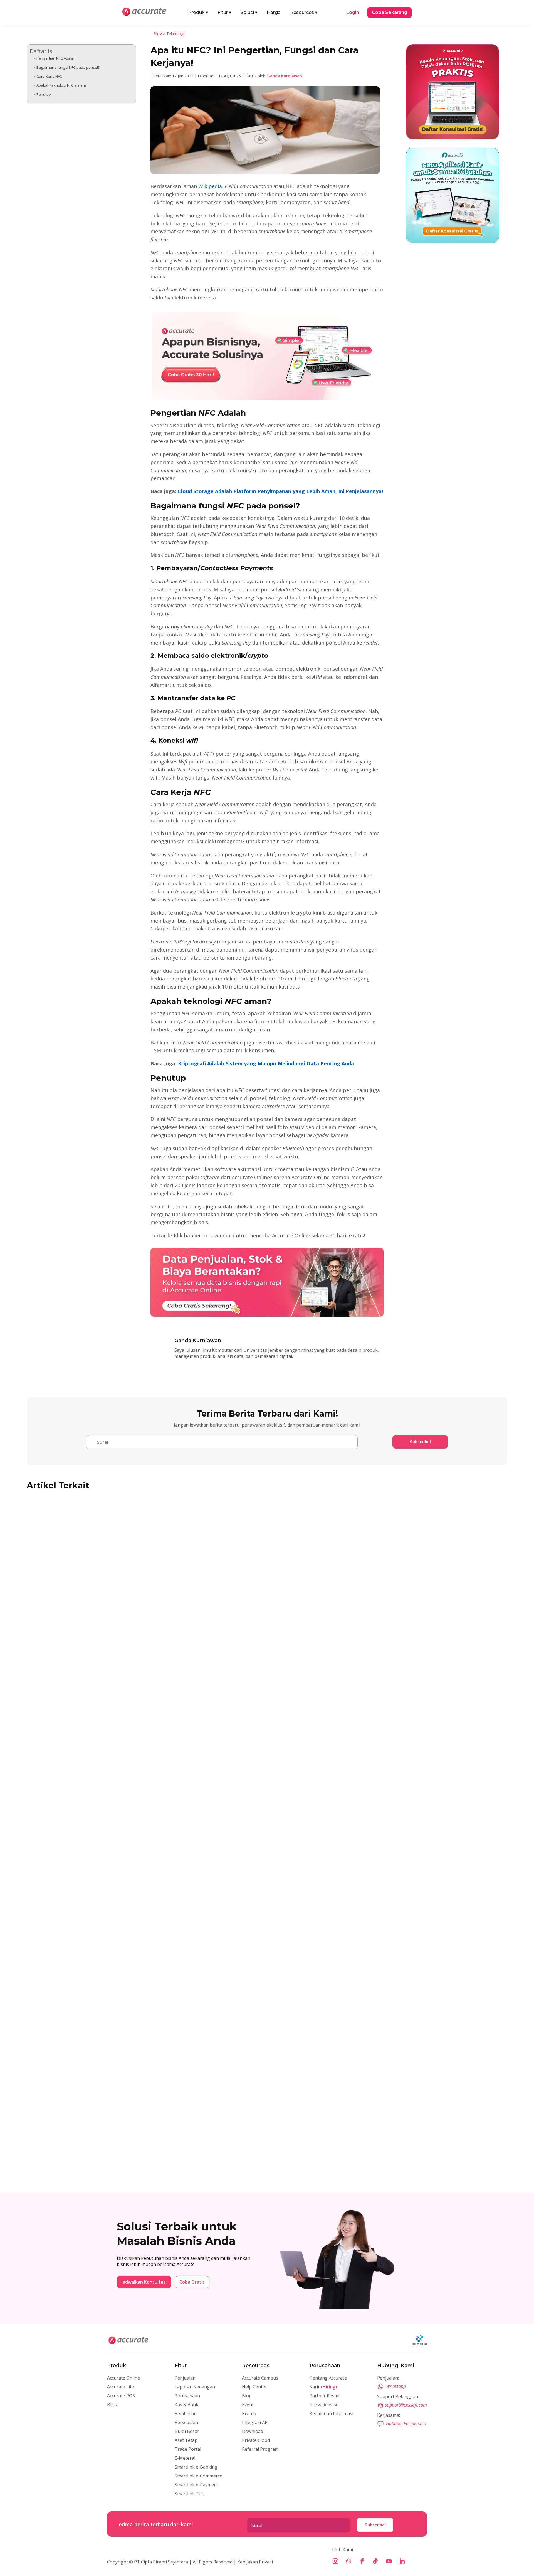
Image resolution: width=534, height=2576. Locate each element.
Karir (323, 2387)
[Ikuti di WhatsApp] (349, 2561)
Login (353, 12)
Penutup (44, 94)
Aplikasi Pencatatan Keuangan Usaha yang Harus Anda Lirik (111, 1923)
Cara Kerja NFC (49, 76)
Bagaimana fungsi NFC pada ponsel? (68, 67)
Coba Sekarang (390, 12)
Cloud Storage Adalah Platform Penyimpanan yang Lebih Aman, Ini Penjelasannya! (280, 491)
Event (248, 2405)
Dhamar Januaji (53, 2161)
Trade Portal (188, 2449)
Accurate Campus (260, 2378)
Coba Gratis (192, 2282)
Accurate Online (123, 2378)
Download (253, 2431)
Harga (274, 12)
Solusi (249, 12)
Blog (158, 34)
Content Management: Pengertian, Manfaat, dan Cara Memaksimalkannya (130, 1694)
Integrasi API (255, 2422)
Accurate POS (121, 2396)
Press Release (324, 2405)
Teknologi (175, 34)
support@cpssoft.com (406, 2405)
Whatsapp (396, 2386)
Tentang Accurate (328, 2378)
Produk (198, 12)
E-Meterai (185, 2458)
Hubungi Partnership (406, 2423)
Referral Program (260, 2449)
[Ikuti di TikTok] (375, 2561)
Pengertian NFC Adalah (56, 58)
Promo (249, 2413)
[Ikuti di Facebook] (362, 2561)
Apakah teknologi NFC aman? (61, 85)
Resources (304, 12)
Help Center (254, 2387)
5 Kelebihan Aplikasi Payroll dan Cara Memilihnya (97, 2152)
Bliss (112, 2405)
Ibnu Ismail (49, 1933)
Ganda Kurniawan (285, 76)
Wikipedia (210, 186)
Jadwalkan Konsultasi (144, 2282)
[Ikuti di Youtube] (389, 2561)
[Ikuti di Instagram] (335, 2561)
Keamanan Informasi (331, 2413)
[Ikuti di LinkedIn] (402, 2561)
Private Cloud (256, 2440)
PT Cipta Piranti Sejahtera (161, 2562)
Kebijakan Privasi (254, 2562)
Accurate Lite (121, 2387)
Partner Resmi (324, 2396)
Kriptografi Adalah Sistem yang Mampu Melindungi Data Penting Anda (266, 1063)
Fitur (224, 12)
